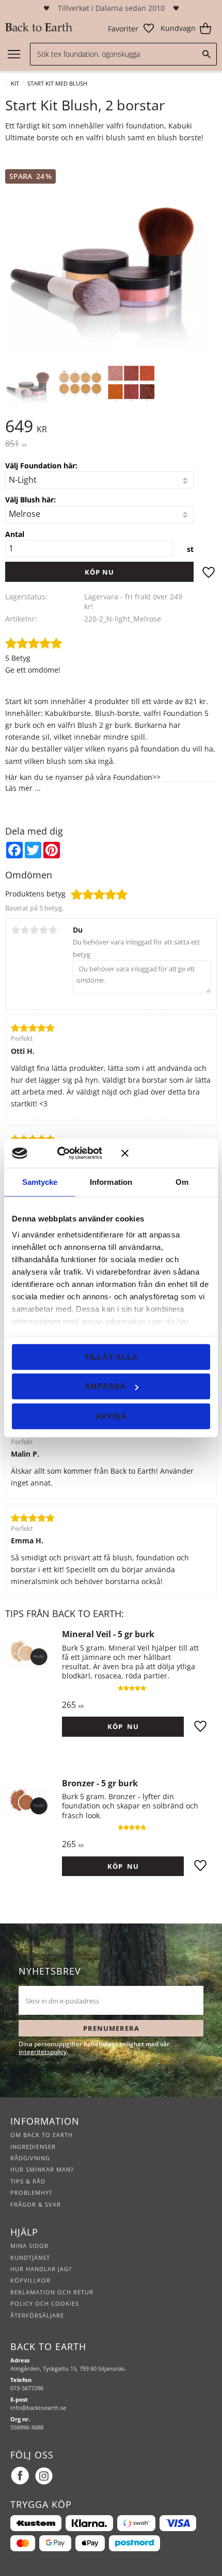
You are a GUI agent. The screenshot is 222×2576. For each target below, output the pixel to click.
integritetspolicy (43, 2052)
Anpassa (105, 1386)
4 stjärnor (43, 930)
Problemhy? (31, 2192)
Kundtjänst (30, 2257)
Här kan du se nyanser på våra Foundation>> (83, 777)
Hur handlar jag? (41, 2269)
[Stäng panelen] (166, 1153)
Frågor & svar (36, 2204)
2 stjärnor (25, 930)
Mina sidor (29, 2246)
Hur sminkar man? (42, 2169)
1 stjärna (15, 930)
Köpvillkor (30, 2280)
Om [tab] (182, 1181)
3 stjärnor (34, 930)
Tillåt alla (111, 1356)
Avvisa (111, 1416)
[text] (111, 444)
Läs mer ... (23, 788)
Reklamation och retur (52, 2292)
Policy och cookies (45, 2303)
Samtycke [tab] (40, 1181)
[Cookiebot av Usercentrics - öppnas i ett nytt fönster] (72, 1153)
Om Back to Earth (42, 2135)
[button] (131, 28)
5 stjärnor (53, 930)
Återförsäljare (37, 2315)
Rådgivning (30, 2158)
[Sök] (207, 54)
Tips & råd (28, 2181)
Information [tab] (111, 1181)
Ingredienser (33, 2147)
